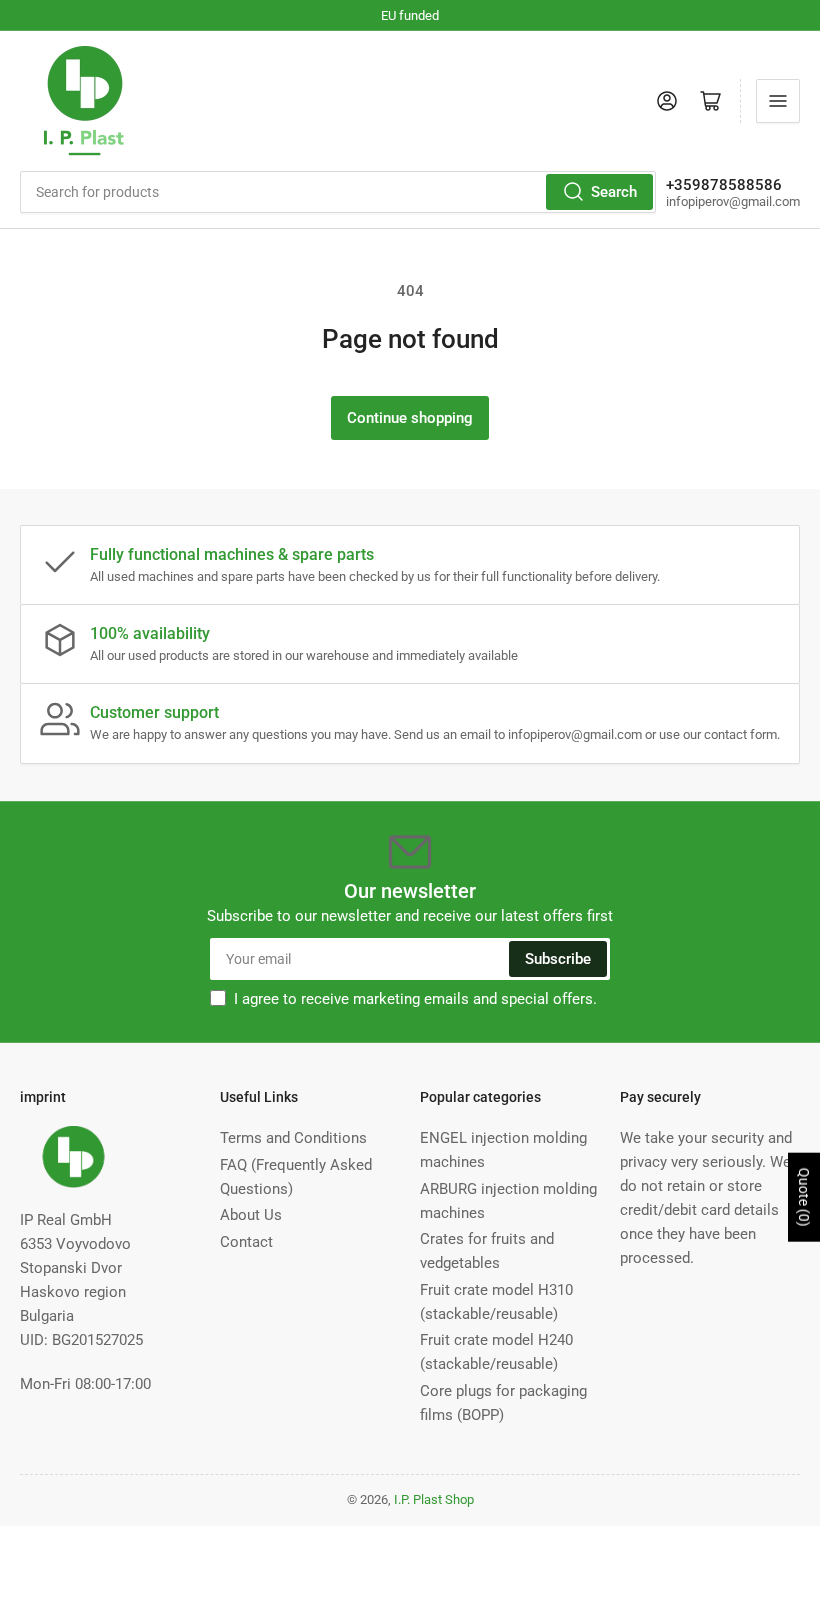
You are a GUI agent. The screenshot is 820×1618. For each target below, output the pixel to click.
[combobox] (338, 192)
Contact (246, 1242)
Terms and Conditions (293, 1138)
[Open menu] (778, 101)
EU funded (410, 15)
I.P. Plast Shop (434, 1499)
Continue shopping (410, 418)
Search (614, 192)
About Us (251, 1215)
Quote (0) (804, 1197)
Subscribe (558, 959)
